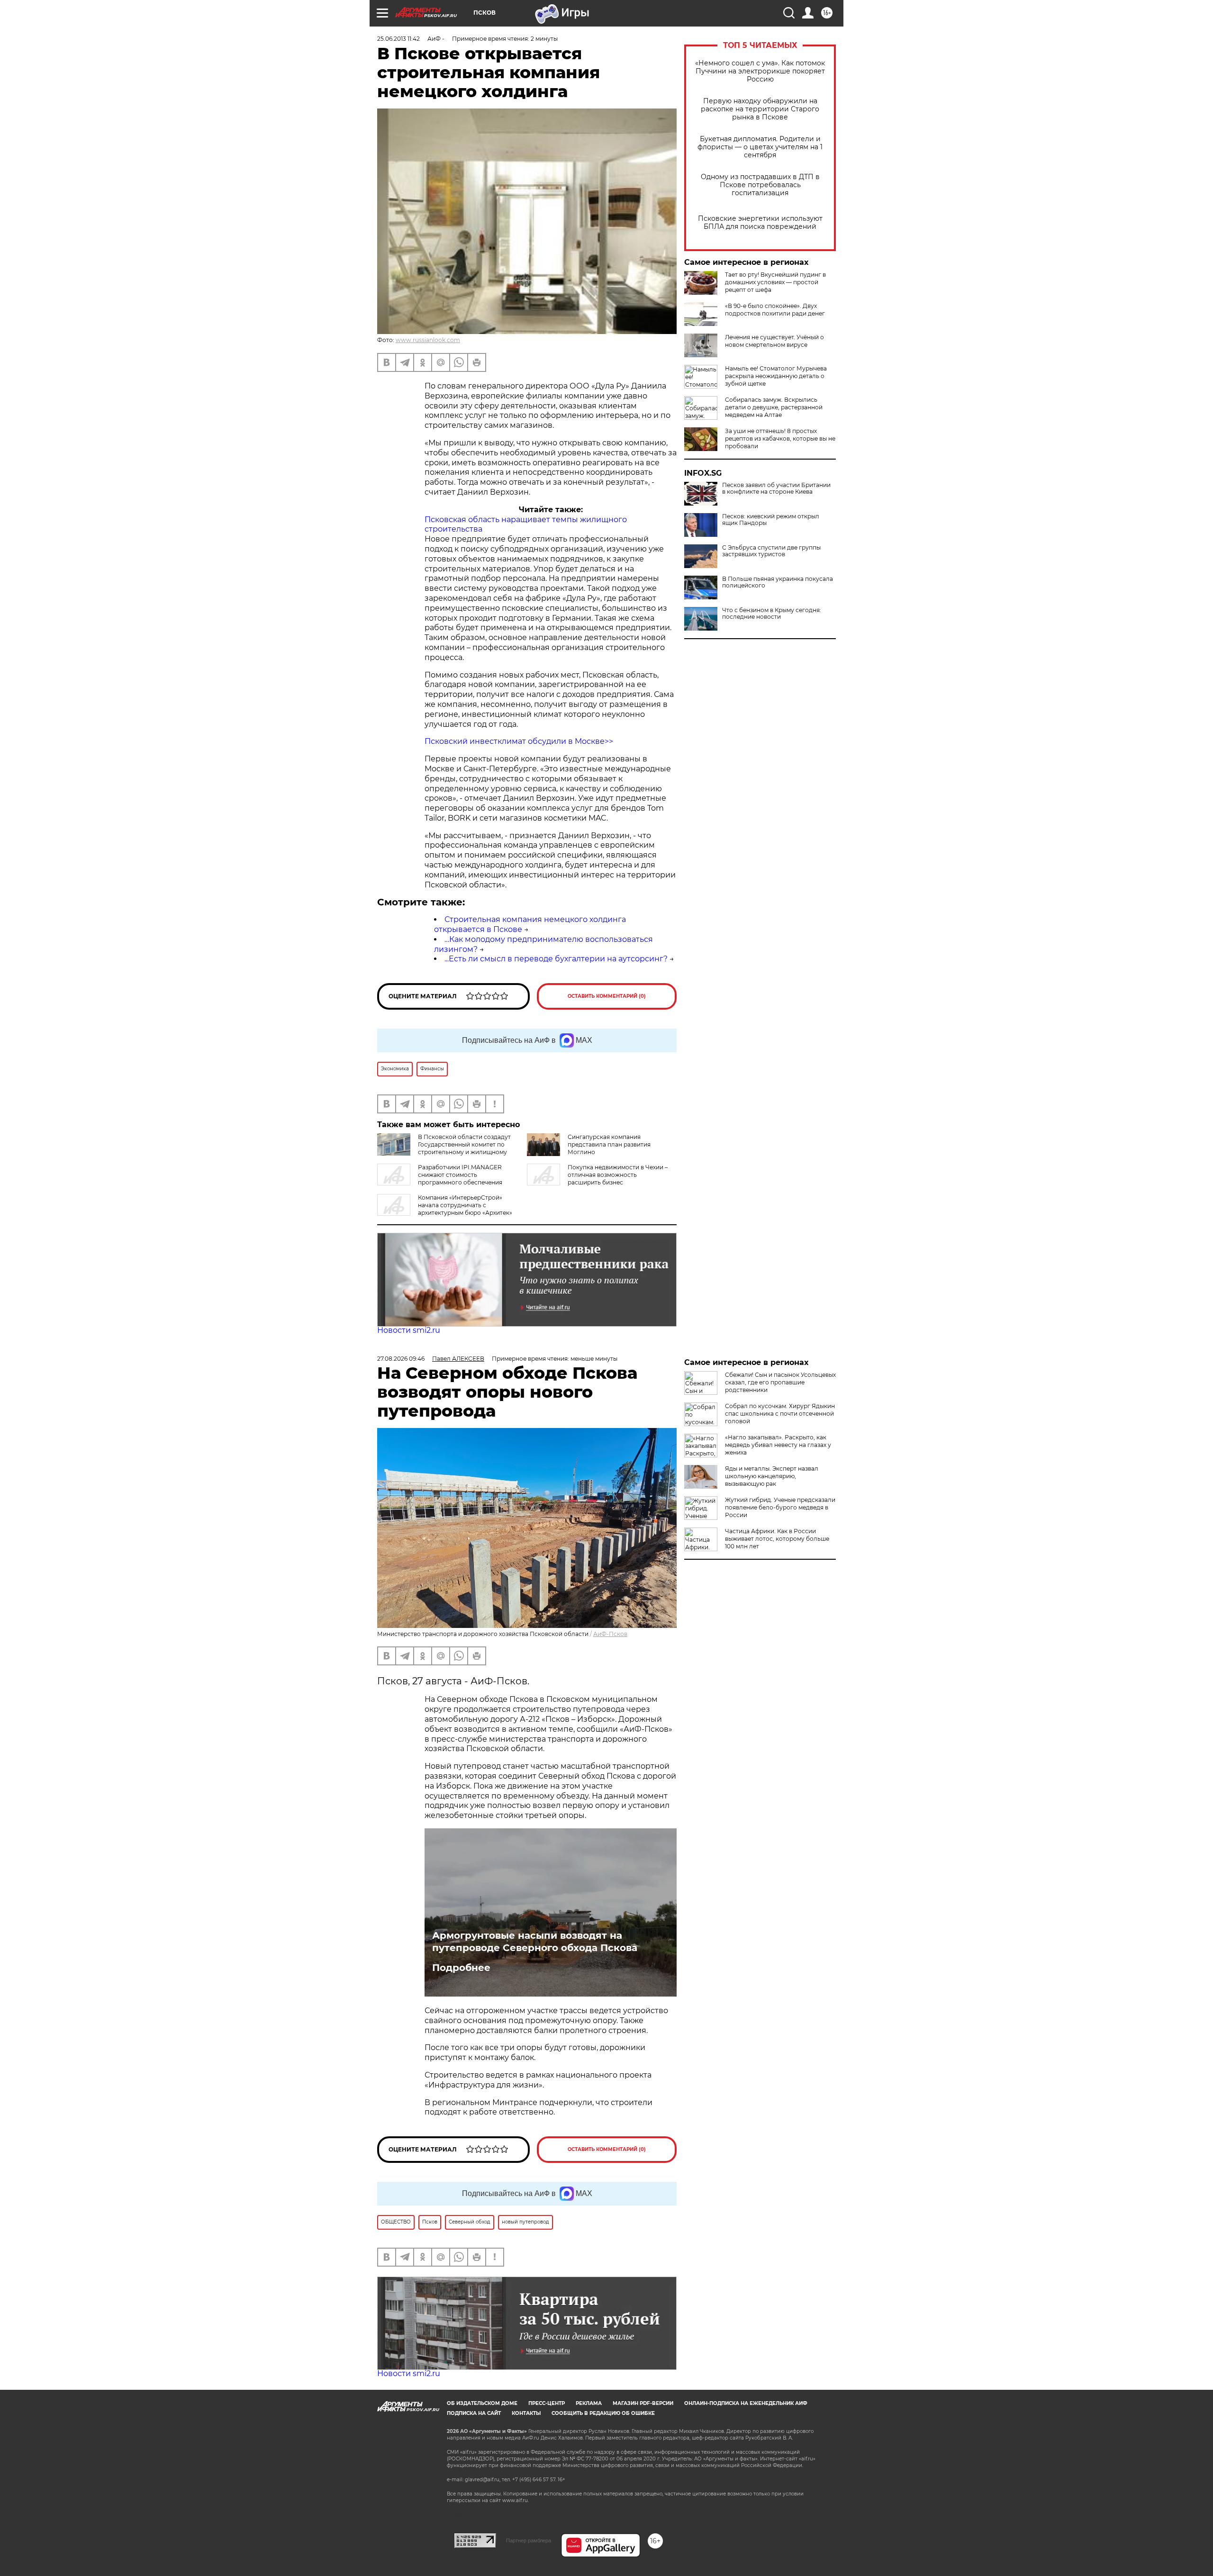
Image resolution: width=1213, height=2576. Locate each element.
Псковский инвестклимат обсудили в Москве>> (519, 741)
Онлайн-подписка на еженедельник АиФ (746, 2403)
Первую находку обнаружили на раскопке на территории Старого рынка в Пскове (760, 109)
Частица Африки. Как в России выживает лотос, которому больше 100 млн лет (777, 1539)
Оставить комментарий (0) (607, 996)
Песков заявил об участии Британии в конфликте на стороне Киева (776, 488)
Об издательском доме (482, 2403)
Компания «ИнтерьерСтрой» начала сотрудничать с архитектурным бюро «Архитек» (465, 1205)
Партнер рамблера (529, 2540)
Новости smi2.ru (409, 1330)
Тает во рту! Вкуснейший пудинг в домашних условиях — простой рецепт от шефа (775, 282)
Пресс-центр (547, 2403)
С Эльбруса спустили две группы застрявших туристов (771, 551)
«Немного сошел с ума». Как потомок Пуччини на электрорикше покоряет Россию (760, 71)
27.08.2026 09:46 (401, 1359)
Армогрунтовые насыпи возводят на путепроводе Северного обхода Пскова (535, 1942)
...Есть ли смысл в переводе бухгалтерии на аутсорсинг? (556, 959)
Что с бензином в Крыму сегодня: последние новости (772, 614)
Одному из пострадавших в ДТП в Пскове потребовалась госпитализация (760, 185)
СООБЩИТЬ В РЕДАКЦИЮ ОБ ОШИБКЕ (603, 2413)
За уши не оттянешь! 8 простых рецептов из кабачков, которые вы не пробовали (780, 438)
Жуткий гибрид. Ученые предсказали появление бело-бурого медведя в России (780, 1507)
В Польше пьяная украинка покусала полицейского (778, 582)
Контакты (526, 2413)
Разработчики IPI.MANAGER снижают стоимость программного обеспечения (460, 1175)
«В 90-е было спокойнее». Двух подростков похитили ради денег (775, 310)
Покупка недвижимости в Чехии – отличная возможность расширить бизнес (618, 1175)
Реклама (589, 2403)
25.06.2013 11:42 (398, 39)
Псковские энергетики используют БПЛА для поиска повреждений (760, 223)
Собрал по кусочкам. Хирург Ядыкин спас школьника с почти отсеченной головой (780, 1414)
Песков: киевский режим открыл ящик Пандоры (771, 520)
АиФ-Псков (610, 1634)
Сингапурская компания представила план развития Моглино (609, 1144)
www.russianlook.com (428, 340)
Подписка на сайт (474, 2413)
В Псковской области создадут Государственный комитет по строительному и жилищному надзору (444, 1148)
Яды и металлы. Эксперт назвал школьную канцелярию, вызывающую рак (772, 1476)
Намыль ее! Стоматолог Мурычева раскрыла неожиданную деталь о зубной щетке (776, 376)
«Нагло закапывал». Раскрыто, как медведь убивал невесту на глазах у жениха (778, 1445)
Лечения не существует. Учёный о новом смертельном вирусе (774, 341)
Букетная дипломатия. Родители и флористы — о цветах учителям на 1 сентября (760, 147)
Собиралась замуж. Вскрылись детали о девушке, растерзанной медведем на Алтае (774, 407)
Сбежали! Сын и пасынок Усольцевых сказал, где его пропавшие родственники (780, 1382)
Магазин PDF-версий (643, 2403)
